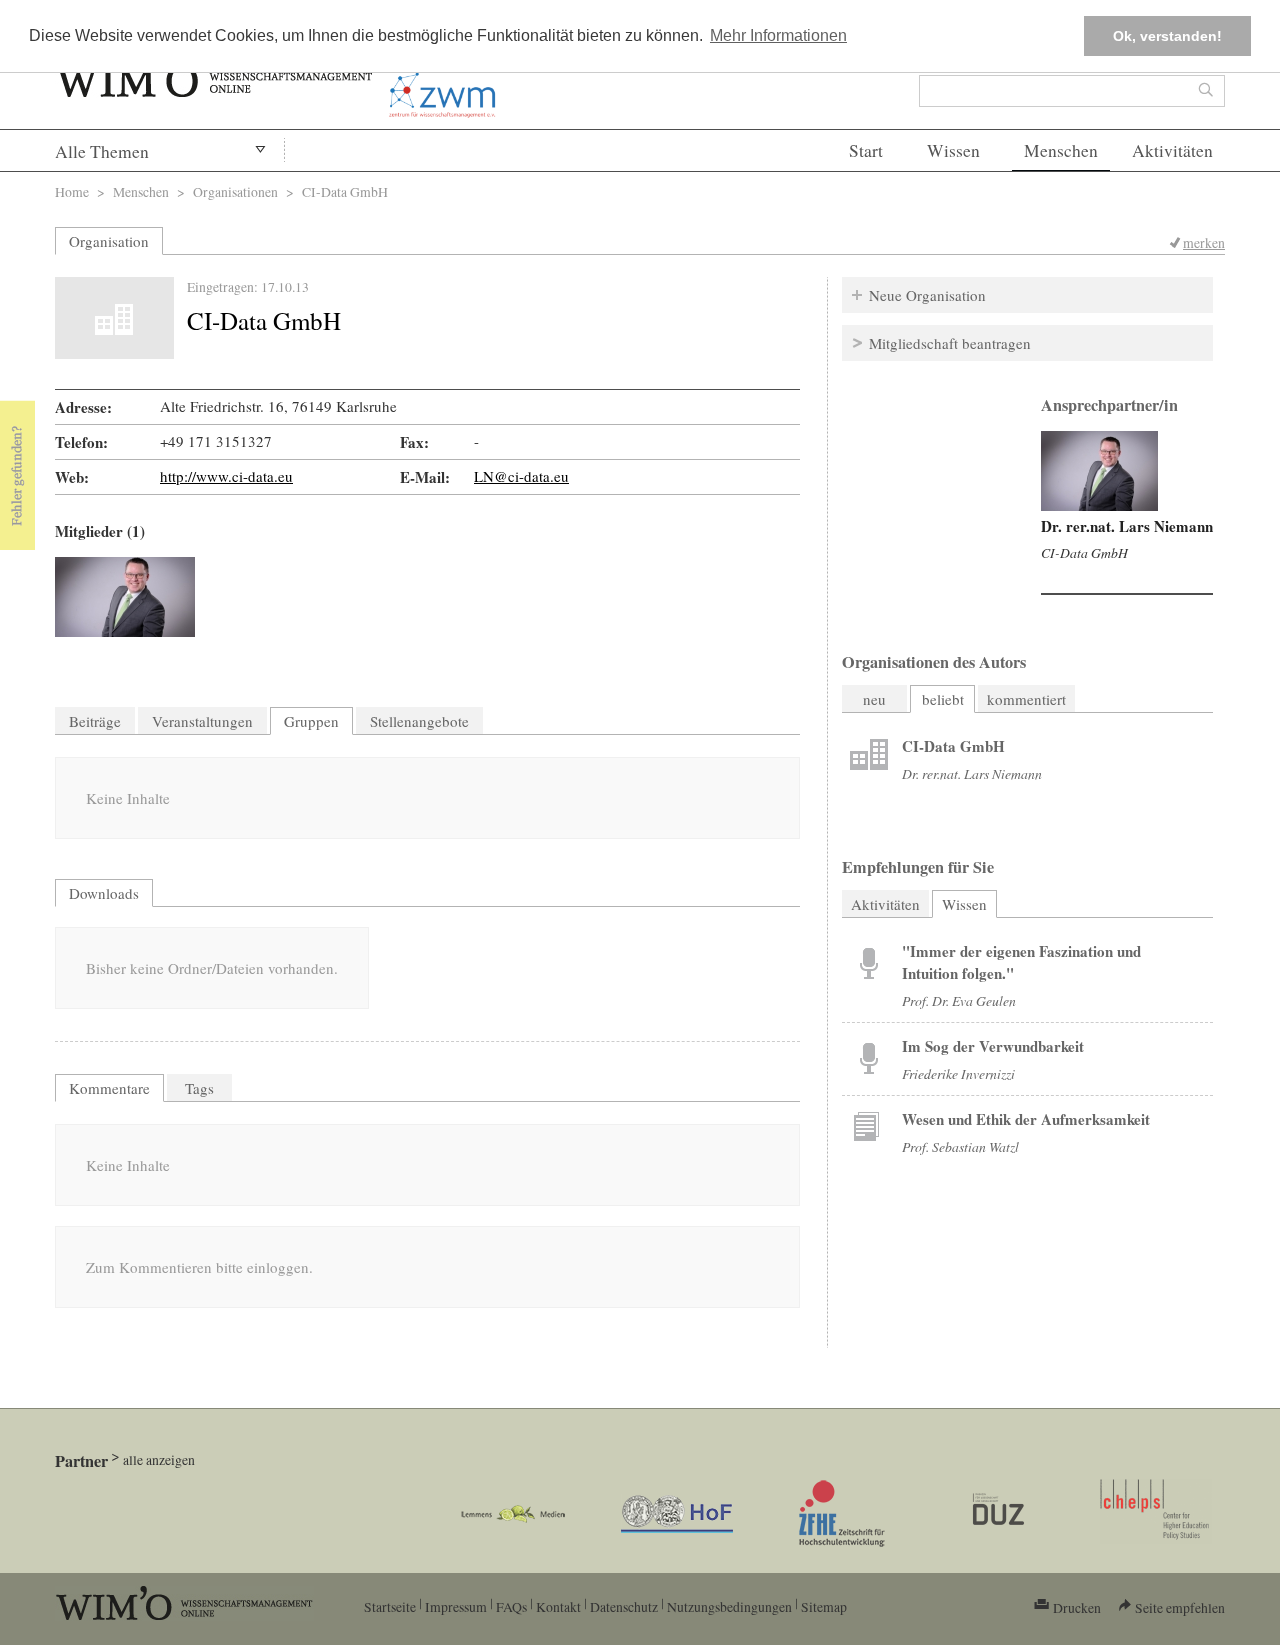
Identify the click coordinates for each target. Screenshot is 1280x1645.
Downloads (104, 893)
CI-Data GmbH (1084, 552)
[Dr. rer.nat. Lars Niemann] (125, 597)
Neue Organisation (927, 295)
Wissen (953, 150)
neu (874, 699)
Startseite (390, 1606)
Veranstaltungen (202, 721)
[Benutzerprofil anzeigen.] (1099, 471)
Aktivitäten (1172, 150)
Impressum (456, 1606)
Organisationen (235, 191)
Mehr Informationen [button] (778, 35)
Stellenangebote (419, 721)
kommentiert (1026, 699)
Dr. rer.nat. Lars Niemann (1127, 526)
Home (72, 191)
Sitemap (824, 1606)
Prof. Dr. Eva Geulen (959, 1000)
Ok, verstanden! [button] (1167, 36)
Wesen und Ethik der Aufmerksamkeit (1026, 1119)
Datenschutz (624, 1606)
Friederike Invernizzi (958, 1073)
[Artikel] (869, 757)
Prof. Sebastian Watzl (960, 1146)
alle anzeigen (159, 1459)
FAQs (511, 1606)
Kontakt (558, 1606)
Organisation (109, 241)
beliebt (943, 699)
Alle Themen (102, 151)
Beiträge (95, 721)
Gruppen (311, 721)
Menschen (1061, 150)
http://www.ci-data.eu (226, 476)
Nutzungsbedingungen (729, 1606)
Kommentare (109, 1088)
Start (866, 150)
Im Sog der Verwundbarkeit (993, 1046)
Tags (199, 1088)
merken (1204, 242)
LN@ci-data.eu (521, 476)
